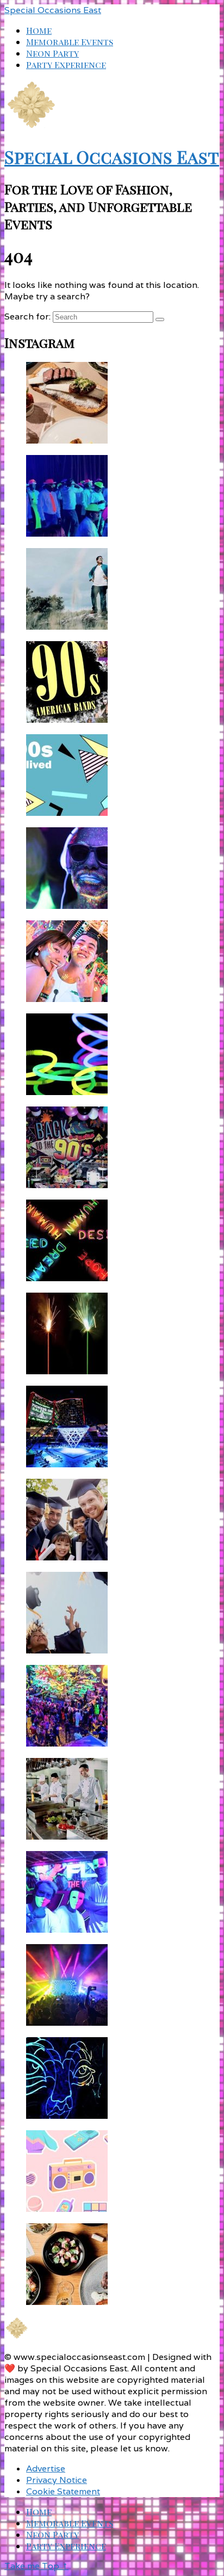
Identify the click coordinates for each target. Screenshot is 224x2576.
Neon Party (52, 53)
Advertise (46, 2469)
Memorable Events (70, 42)
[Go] (160, 319)
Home (39, 30)
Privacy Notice (57, 2480)
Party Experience (66, 64)
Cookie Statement (63, 2491)
